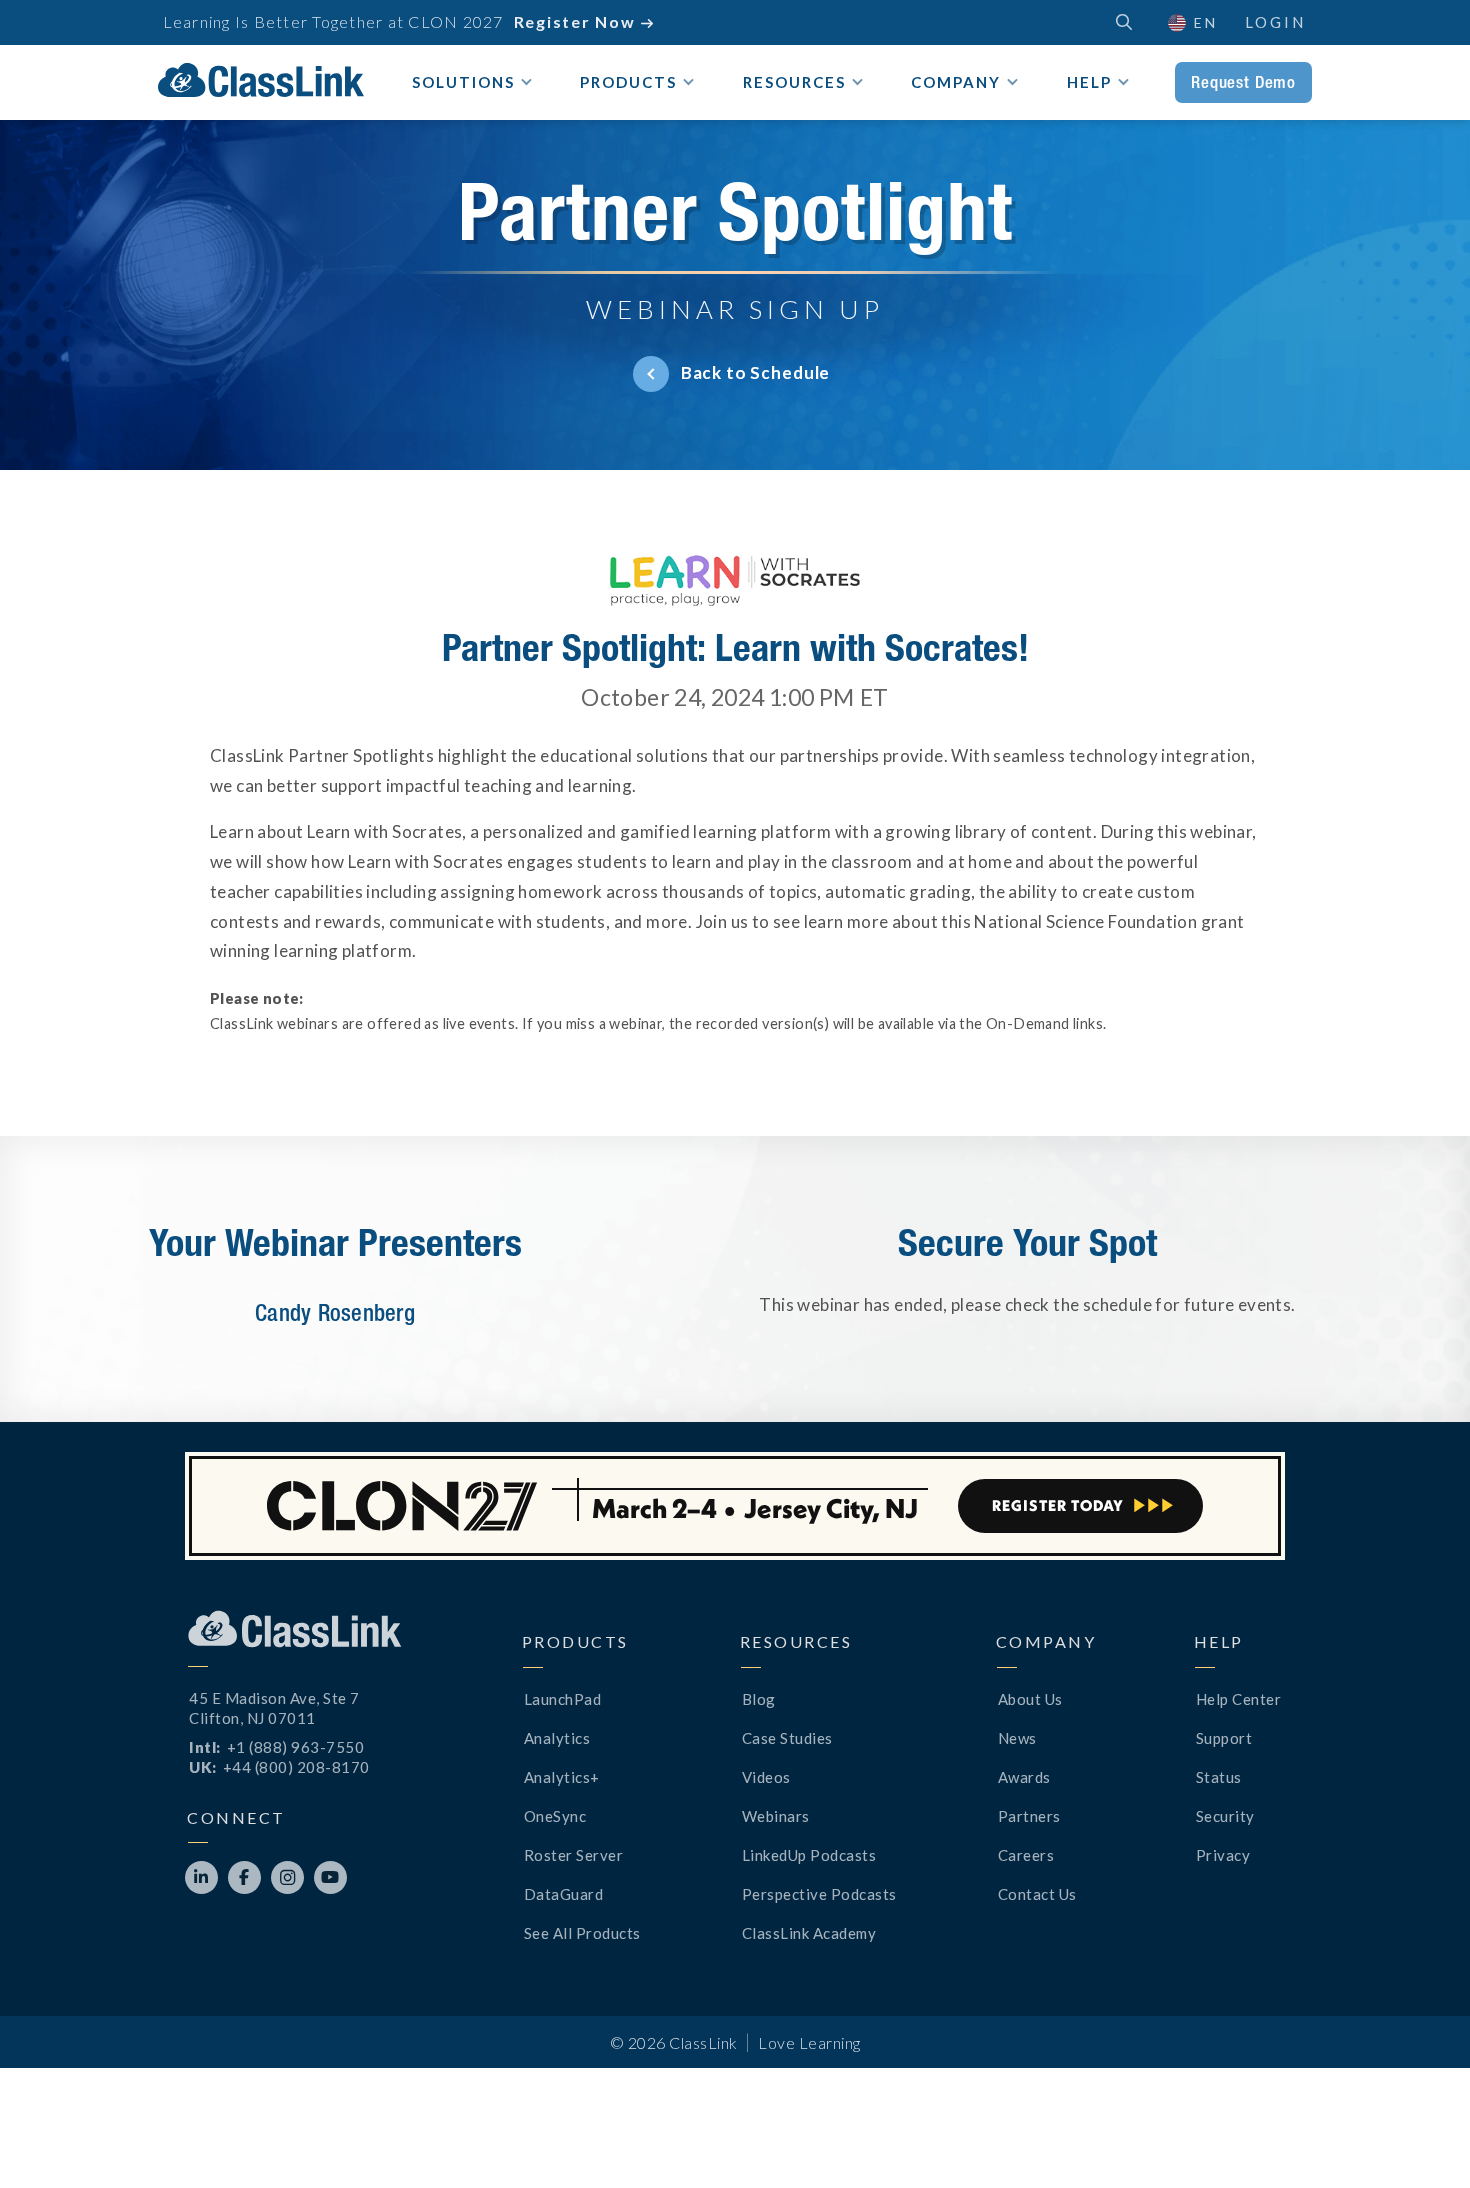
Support (1224, 1738)
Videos (766, 1777)
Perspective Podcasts (819, 1894)
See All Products (582, 1933)
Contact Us (1037, 1894)
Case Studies (787, 1738)
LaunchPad (563, 1699)
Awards (1024, 1777)
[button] (1191, 22)
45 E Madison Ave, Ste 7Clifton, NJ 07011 (274, 1708)
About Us (1030, 1699)
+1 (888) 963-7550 (296, 1747)
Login (1275, 22)
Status (1219, 1777)
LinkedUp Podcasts (809, 1855)
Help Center (1239, 1699)
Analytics (557, 1738)
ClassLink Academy (809, 1933)
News (1017, 1738)
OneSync (555, 1816)
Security (1225, 1816)
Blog (759, 1699)
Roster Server (574, 1855)
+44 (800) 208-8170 (296, 1767)
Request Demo (1243, 82)
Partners (1029, 1816)
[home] (261, 80)
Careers (1026, 1855)
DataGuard (564, 1894)
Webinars (776, 1816)
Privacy (1223, 1855)
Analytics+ (562, 1777)
